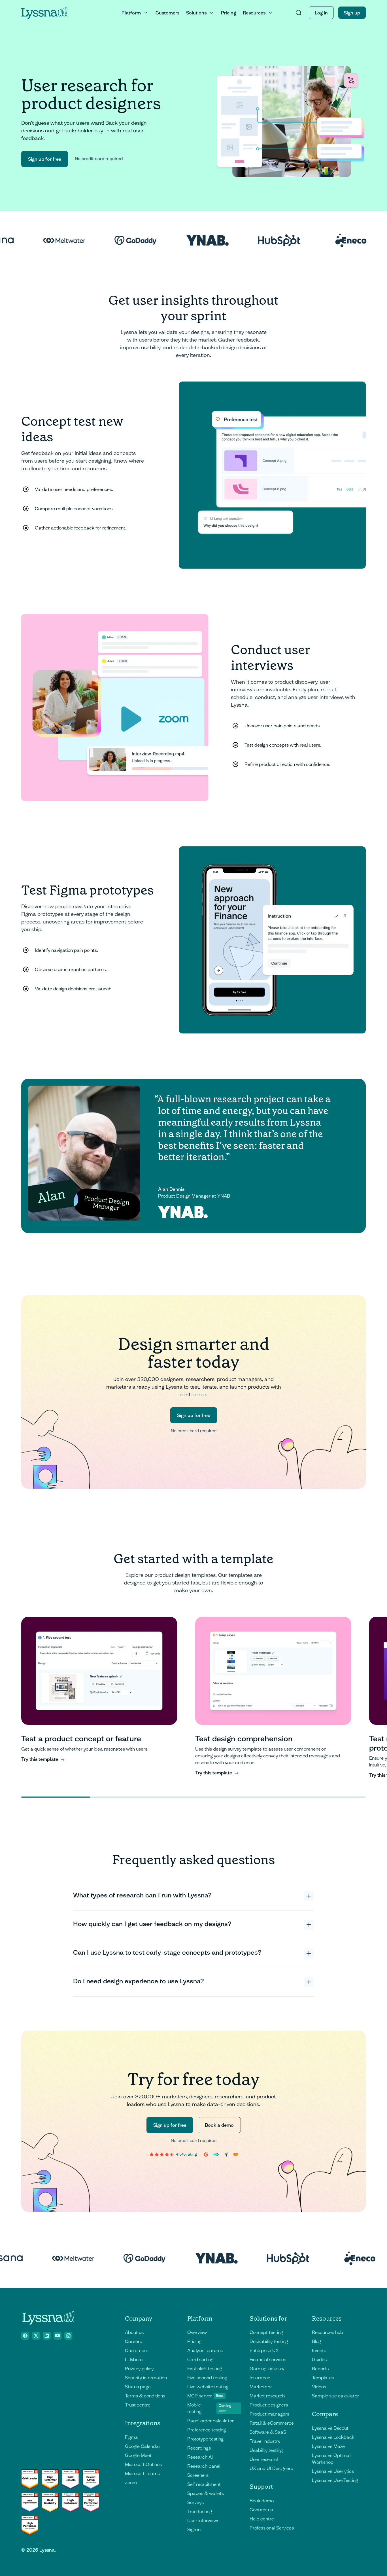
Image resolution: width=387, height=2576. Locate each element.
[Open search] (299, 13)
